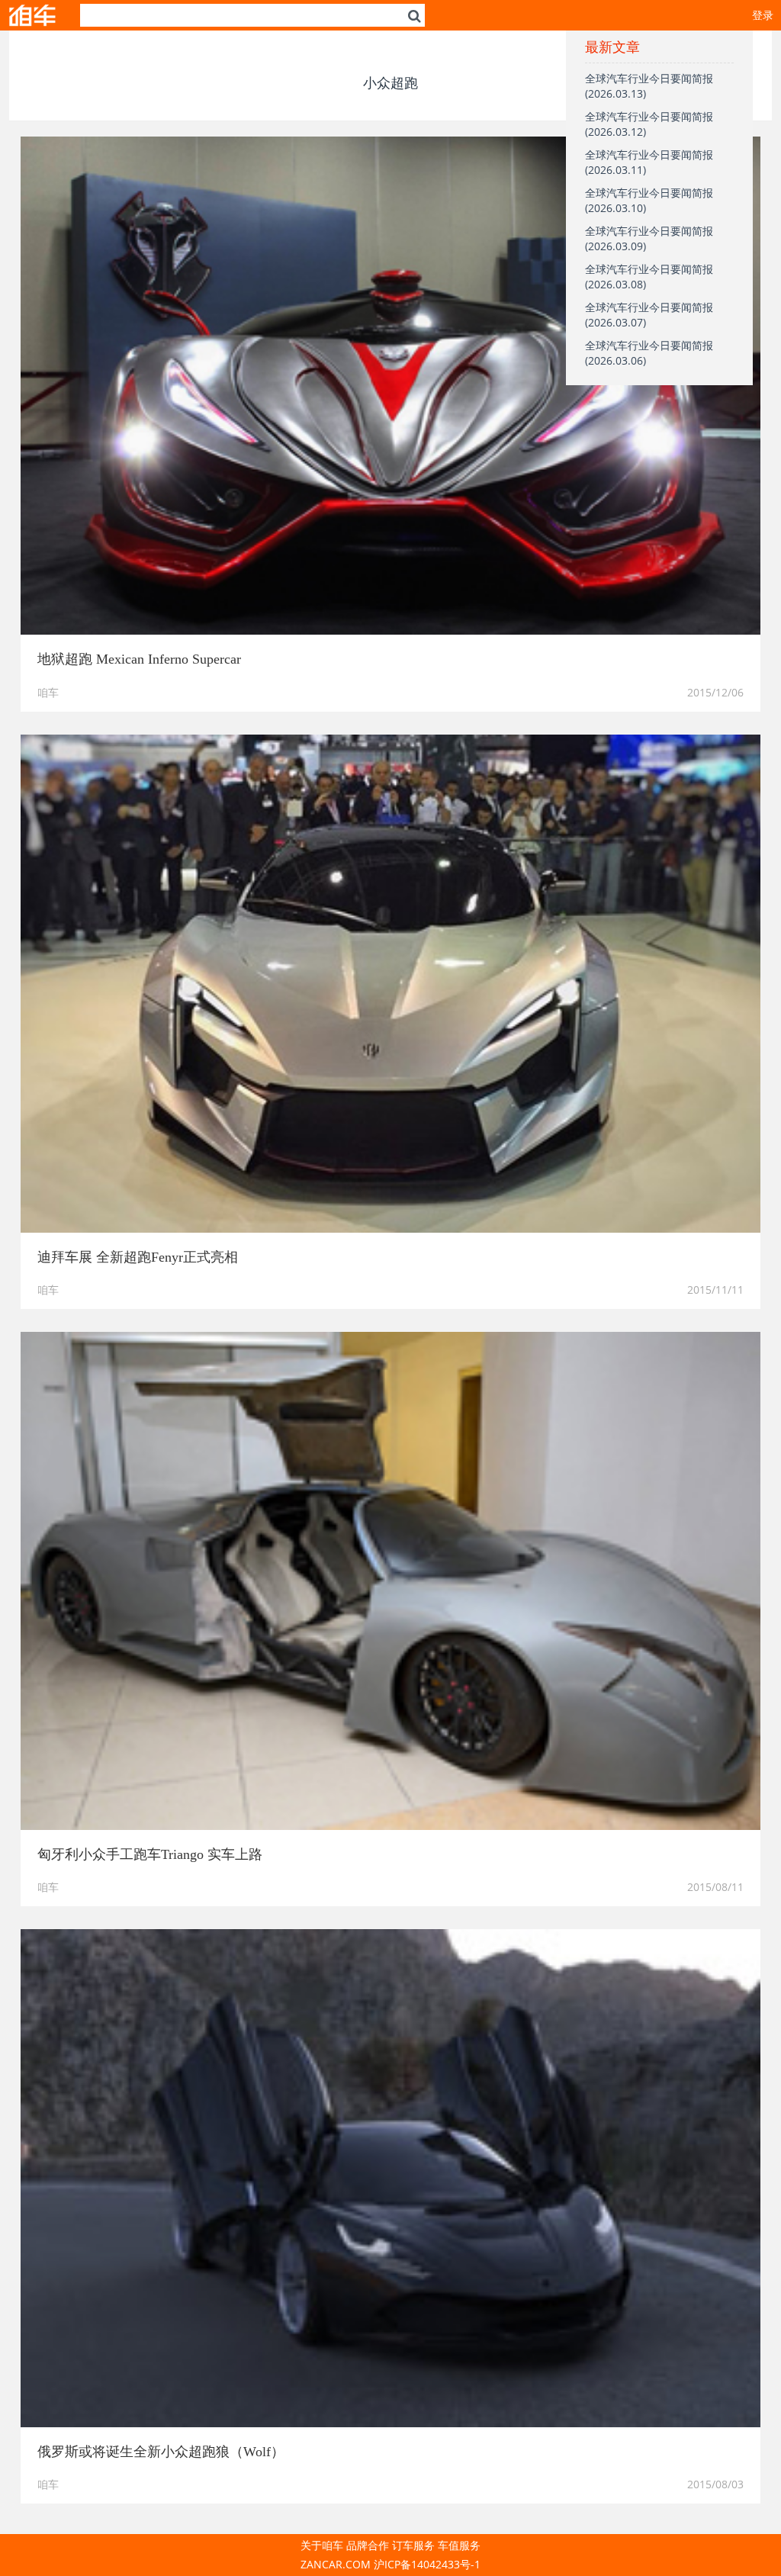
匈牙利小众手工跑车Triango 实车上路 (150, 1854)
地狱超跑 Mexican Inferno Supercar (139, 659)
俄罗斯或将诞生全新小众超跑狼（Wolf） (161, 2452)
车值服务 (459, 2545)
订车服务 (413, 2545)
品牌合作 (368, 2545)
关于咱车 (322, 2545)
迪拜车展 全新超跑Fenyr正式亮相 (138, 1257)
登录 (763, 15)
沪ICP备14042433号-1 (427, 2564)
